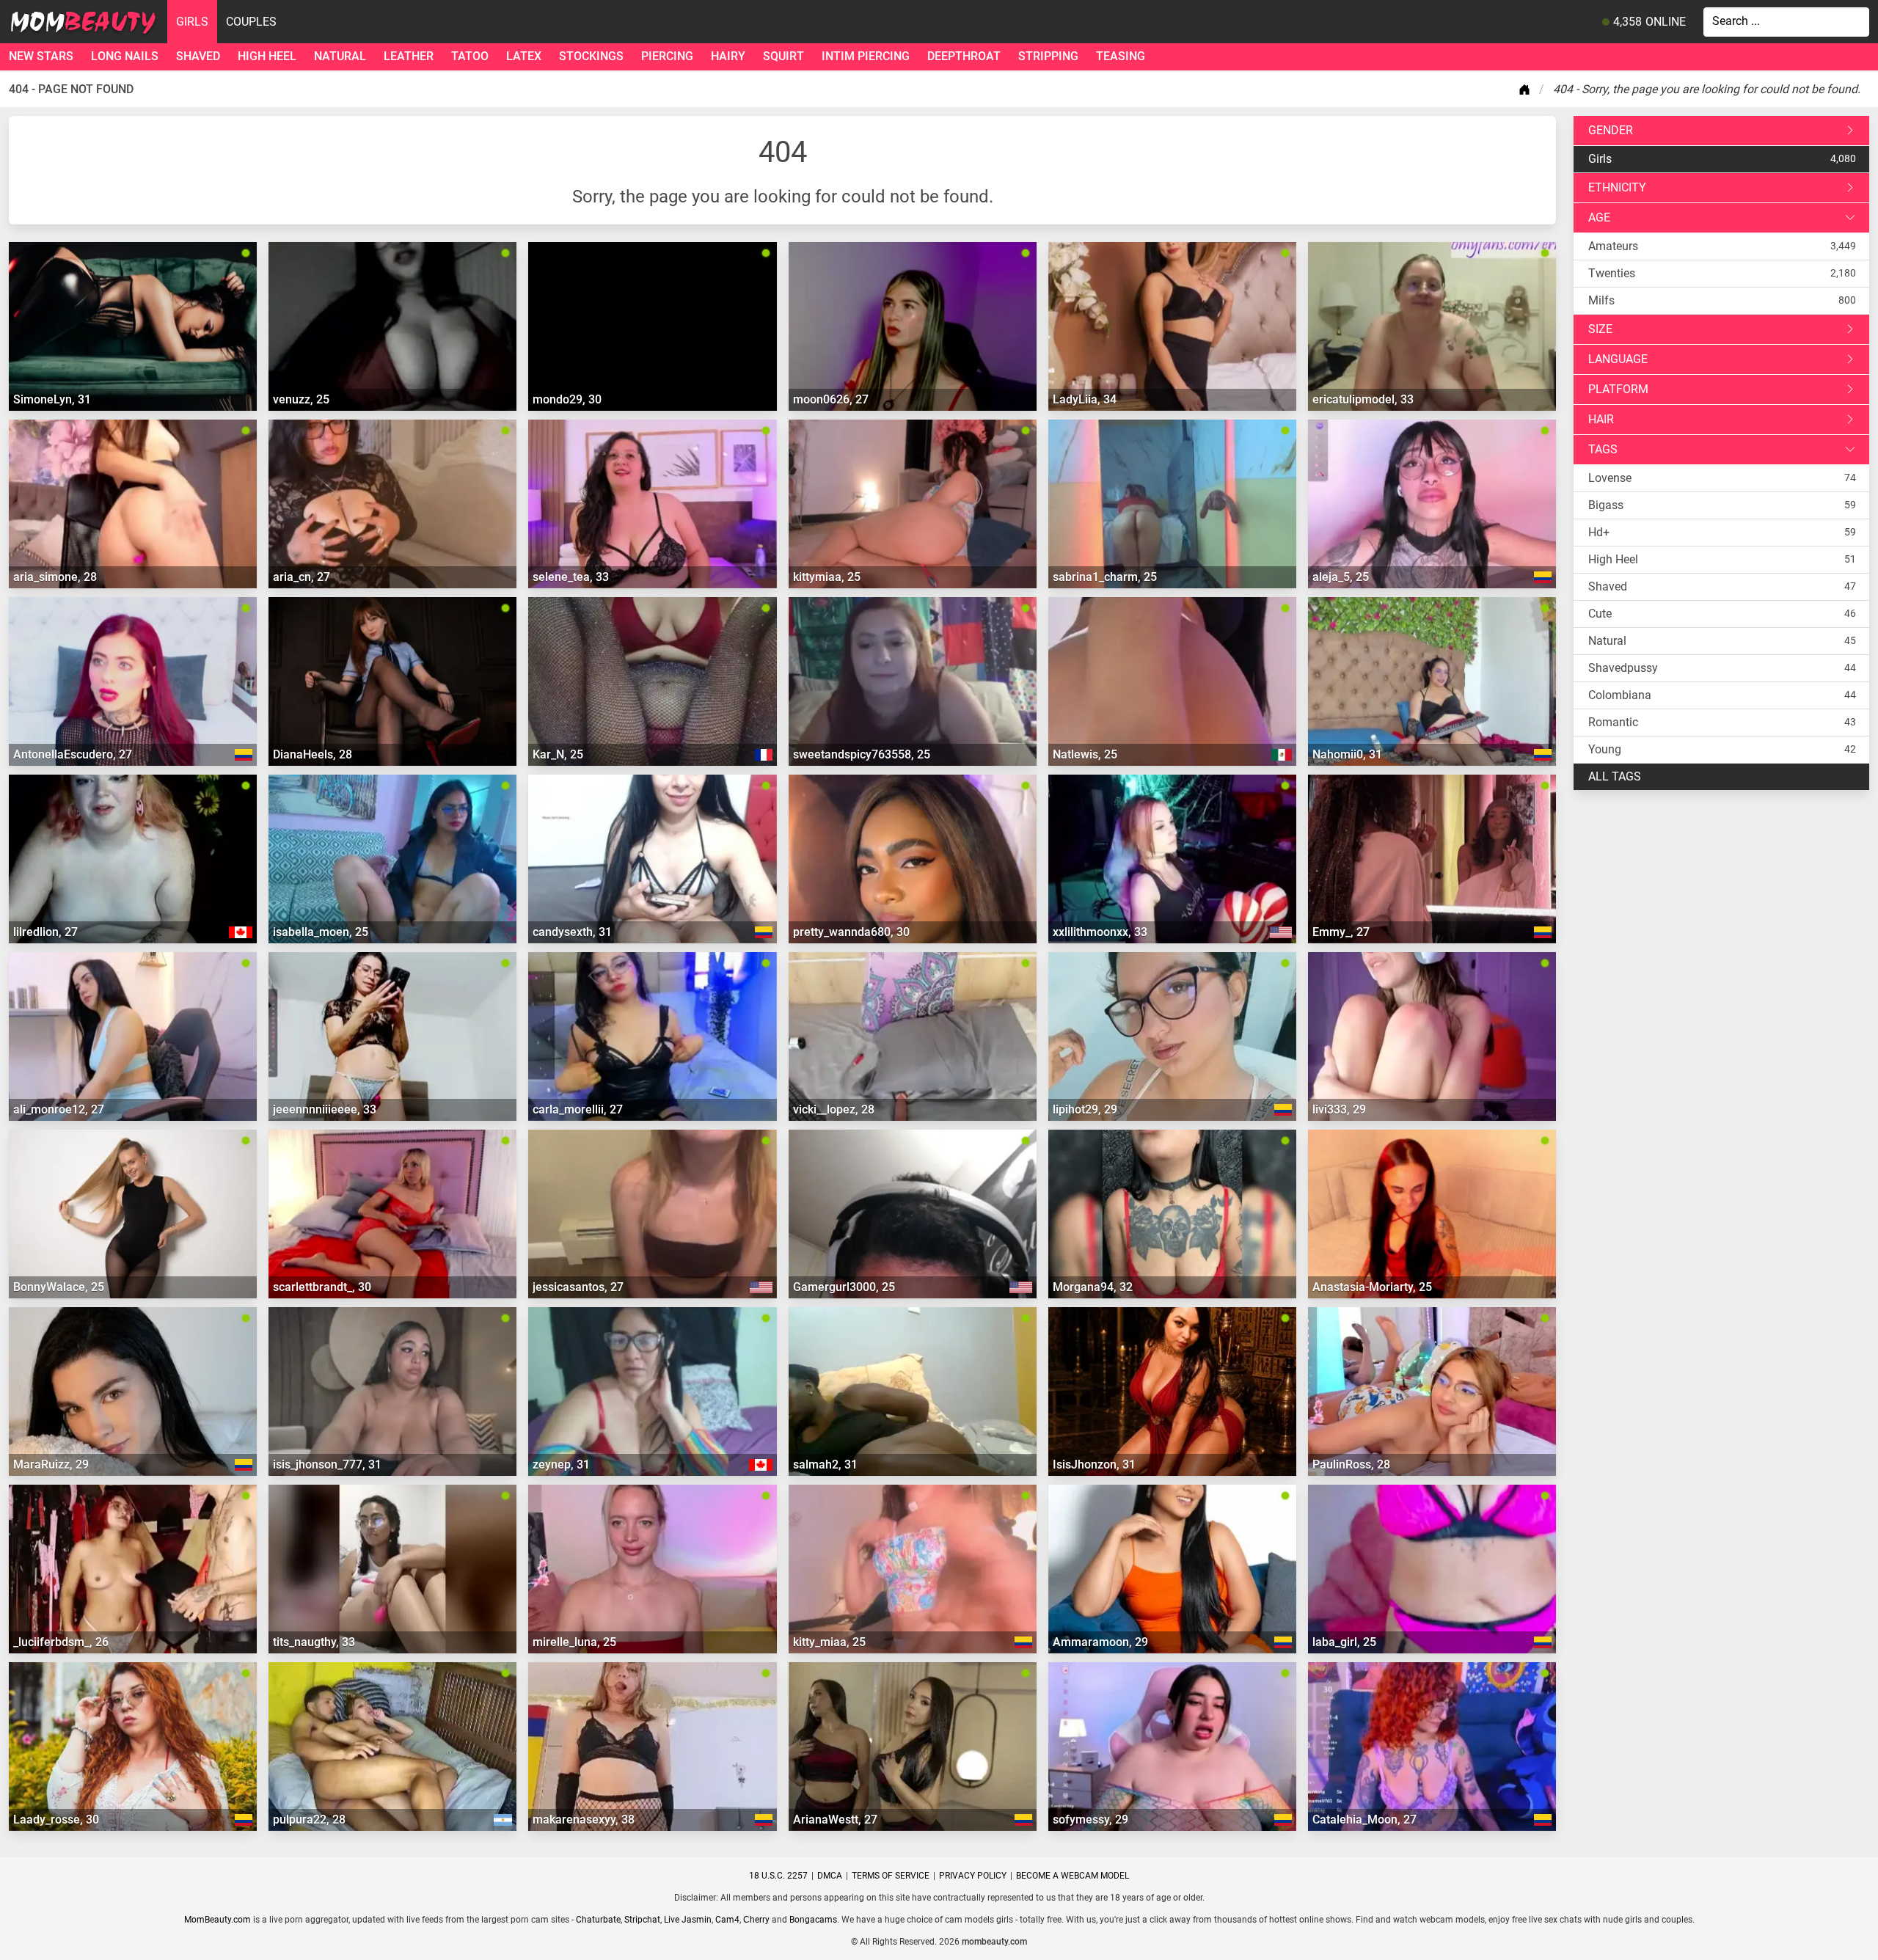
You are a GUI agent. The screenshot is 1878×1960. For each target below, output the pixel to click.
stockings (591, 56)
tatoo (470, 56)
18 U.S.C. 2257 (778, 1876)
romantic (1613, 722)
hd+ (1599, 532)
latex (524, 56)
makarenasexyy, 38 (584, 1820)
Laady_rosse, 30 (56, 1820)
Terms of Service (891, 1876)
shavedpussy (1623, 668)
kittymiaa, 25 (827, 577)
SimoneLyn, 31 (52, 399)
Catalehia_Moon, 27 (1364, 1820)
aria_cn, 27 (302, 577)
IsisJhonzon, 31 (1094, 1464)
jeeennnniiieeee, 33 (325, 1109)
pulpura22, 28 (309, 1820)
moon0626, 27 (831, 399)
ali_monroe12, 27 (59, 1109)
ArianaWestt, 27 (835, 1820)
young (1605, 749)
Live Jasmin (688, 1920)
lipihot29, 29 (1085, 1109)
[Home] (1527, 89)
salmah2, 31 (825, 1464)
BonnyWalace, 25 (59, 1287)
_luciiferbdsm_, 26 (61, 1642)
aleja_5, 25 (1341, 577)
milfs (1601, 300)
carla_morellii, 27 (578, 1109)
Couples (251, 22)
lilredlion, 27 (45, 932)
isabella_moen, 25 (321, 932)
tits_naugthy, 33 (314, 1642)
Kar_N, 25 (558, 754)
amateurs (1613, 246)
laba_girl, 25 (1344, 1642)
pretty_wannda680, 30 (851, 932)
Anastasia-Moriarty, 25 (1372, 1287)
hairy (728, 56)
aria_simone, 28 (55, 577)
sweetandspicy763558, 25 (862, 754)
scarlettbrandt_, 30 (322, 1287)
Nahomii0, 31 (1347, 754)
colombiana (1620, 695)
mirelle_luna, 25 (574, 1642)
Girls (192, 22)
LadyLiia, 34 (1085, 399)
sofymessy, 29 (1090, 1820)
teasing (1121, 56)
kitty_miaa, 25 (829, 1642)
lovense (1610, 478)
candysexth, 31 (572, 932)
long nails (125, 56)
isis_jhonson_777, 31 (327, 1464)
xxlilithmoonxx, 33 (1100, 932)
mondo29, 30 (567, 399)
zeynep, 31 (561, 1464)
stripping (1048, 56)
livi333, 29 (1339, 1109)
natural (340, 56)
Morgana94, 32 (1093, 1287)
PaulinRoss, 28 (1351, 1464)
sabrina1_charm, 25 (1105, 577)
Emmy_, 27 (1341, 932)
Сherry (756, 1920)
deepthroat (964, 56)
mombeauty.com (994, 1942)
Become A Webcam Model (1073, 1876)
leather (409, 56)
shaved (198, 56)
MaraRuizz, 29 (51, 1464)
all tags (1615, 776)
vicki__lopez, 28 (834, 1109)
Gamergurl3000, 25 (844, 1287)
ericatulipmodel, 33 (1363, 399)
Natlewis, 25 (1085, 754)
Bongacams (813, 1920)
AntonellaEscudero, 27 (73, 754)
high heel (267, 56)
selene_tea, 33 (571, 577)
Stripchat (642, 1920)
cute (1600, 614)
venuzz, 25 (301, 399)
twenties (1612, 273)
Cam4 (727, 1920)
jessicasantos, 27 (578, 1287)
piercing (667, 56)
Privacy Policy (973, 1876)
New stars (41, 56)
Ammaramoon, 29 (1100, 1642)
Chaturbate (598, 1920)
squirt (783, 56)
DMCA (830, 1876)
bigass (1606, 505)
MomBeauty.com (218, 1920)
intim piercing (866, 56)
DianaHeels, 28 (313, 754)
